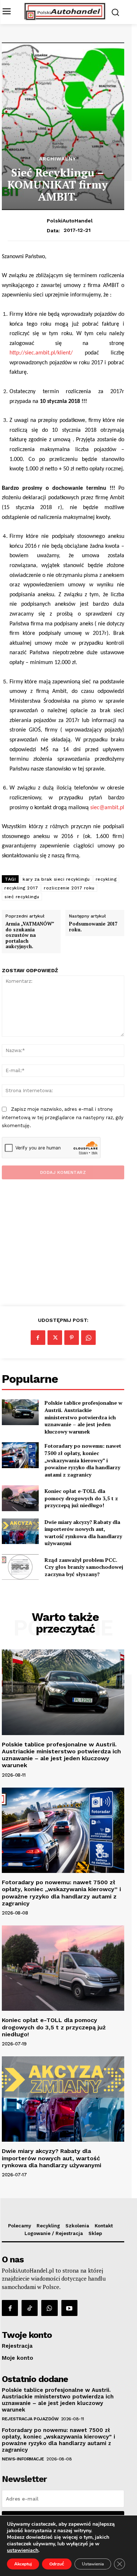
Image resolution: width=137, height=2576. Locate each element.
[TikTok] (30, 2308)
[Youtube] (69, 2308)
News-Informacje (23, 2459)
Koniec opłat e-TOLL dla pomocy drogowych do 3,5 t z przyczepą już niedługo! (81, 1498)
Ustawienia (93, 2564)
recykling (106, 879)
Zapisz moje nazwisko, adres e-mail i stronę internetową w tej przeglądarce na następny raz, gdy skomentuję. (63, 1117)
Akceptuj (23, 2564)
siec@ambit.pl (107, 808)
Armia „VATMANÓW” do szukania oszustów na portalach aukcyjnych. (30, 935)
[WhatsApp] (88, 1338)
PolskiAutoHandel (70, 221)
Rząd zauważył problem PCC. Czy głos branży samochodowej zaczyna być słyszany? (84, 1567)
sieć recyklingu (22, 897)
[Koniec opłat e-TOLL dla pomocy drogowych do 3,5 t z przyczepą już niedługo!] (20, 1498)
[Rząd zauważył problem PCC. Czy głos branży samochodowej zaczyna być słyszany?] (20, 1567)
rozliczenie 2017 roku (69, 888)
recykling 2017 (21, 888)
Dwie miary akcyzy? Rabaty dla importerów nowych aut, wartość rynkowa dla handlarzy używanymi (83, 1533)
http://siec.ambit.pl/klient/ (41, 353)
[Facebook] (38, 1338)
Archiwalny (58, 159)
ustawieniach (23, 2550)
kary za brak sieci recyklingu (56, 879)
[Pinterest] (72, 1338)
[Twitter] (55, 1338)
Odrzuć (57, 2564)
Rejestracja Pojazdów (30, 2419)
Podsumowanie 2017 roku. (93, 927)
